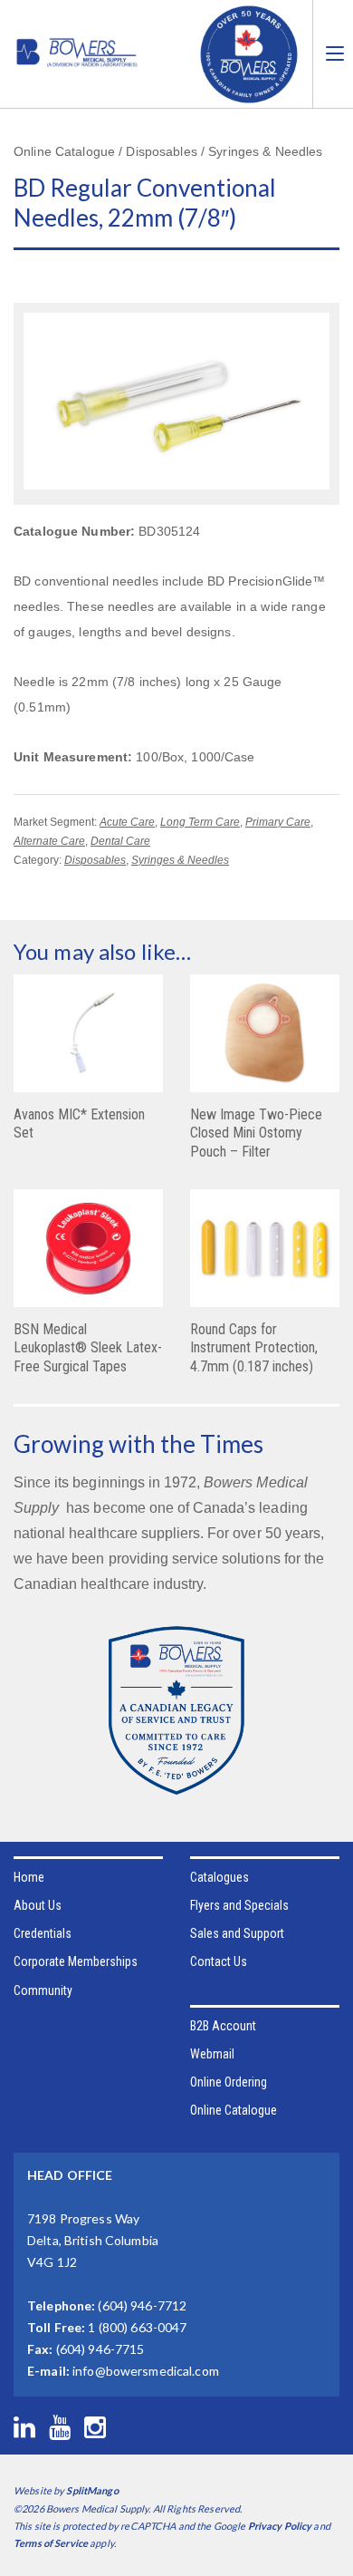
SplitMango (92, 2490)
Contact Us (219, 1961)
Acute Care (127, 822)
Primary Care (278, 822)
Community (43, 1990)
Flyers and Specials (239, 1905)
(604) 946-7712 (142, 2305)
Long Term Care (200, 822)
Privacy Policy (280, 2526)
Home (29, 1877)
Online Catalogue (234, 2110)
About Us (38, 1905)
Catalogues (219, 1877)
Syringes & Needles (180, 860)
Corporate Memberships (76, 1961)
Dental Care (120, 841)
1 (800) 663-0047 (137, 2327)
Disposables (95, 860)
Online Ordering (229, 2082)
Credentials (43, 1933)
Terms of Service (51, 2543)
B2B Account (223, 2026)
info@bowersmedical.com (146, 2371)
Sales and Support (237, 1933)
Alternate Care (49, 841)
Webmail (212, 2054)
